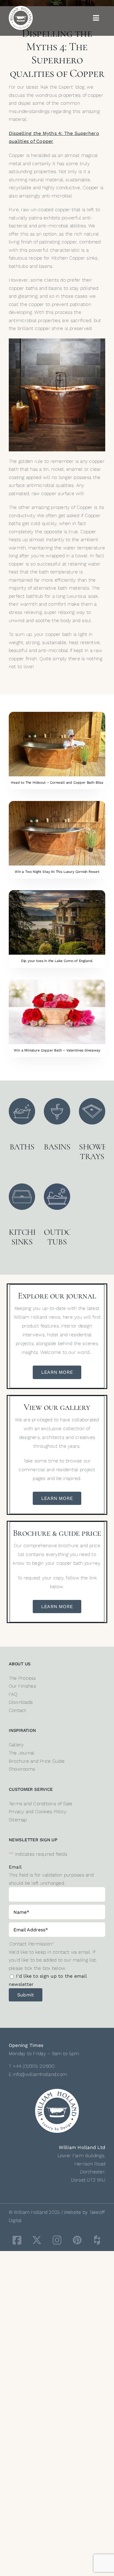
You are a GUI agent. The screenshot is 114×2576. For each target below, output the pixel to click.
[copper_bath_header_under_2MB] (57, 714)
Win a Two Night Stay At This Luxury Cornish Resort (57, 872)
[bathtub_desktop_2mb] (57, 803)
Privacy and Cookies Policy (38, 1812)
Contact (18, 1710)
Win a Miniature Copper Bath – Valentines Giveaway (57, 1050)
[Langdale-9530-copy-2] (57, 892)
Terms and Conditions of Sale (41, 1804)
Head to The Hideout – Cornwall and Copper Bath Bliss (57, 783)
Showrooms (22, 1769)
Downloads (21, 1702)
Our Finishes (22, 1686)
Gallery (16, 1745)
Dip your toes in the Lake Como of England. (57, 961)
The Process (22, 1678)
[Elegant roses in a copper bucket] (57, 982)
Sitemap (18, 1820)
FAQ (13, 1694)
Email (15, 1867)
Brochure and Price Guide (37, 1761)
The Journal (22, 1753)
